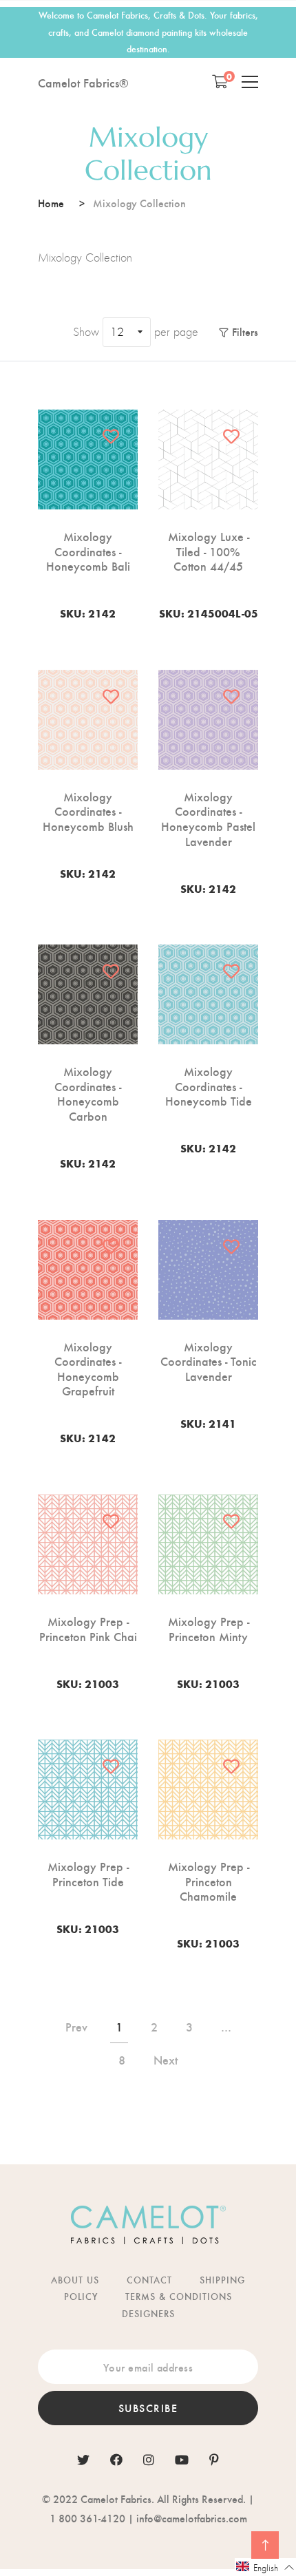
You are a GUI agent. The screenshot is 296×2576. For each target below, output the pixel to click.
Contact (149, 2280)
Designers (148, 2313)
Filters (245, 331)
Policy (81, 2296)
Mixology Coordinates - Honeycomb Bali (88, 551)
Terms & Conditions (179, 2296)
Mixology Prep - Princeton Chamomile (209, 1881)
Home (51, 203)
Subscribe (148, 2408)
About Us (75, 2280)
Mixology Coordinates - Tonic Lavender (209, 1361)
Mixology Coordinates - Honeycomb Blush (88, 811)
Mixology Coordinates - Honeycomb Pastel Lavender (208, 819)
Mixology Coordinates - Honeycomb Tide (209, 1086)
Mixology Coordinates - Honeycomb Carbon (88, 1093)
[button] (265, 2567)
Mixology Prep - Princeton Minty (209, 1628)
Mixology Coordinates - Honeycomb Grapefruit (88, 1369)
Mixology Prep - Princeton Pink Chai (88, 1628)
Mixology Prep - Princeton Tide (88, 1873)
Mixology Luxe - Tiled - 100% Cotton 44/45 (209, 551)
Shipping (222, 2280)
